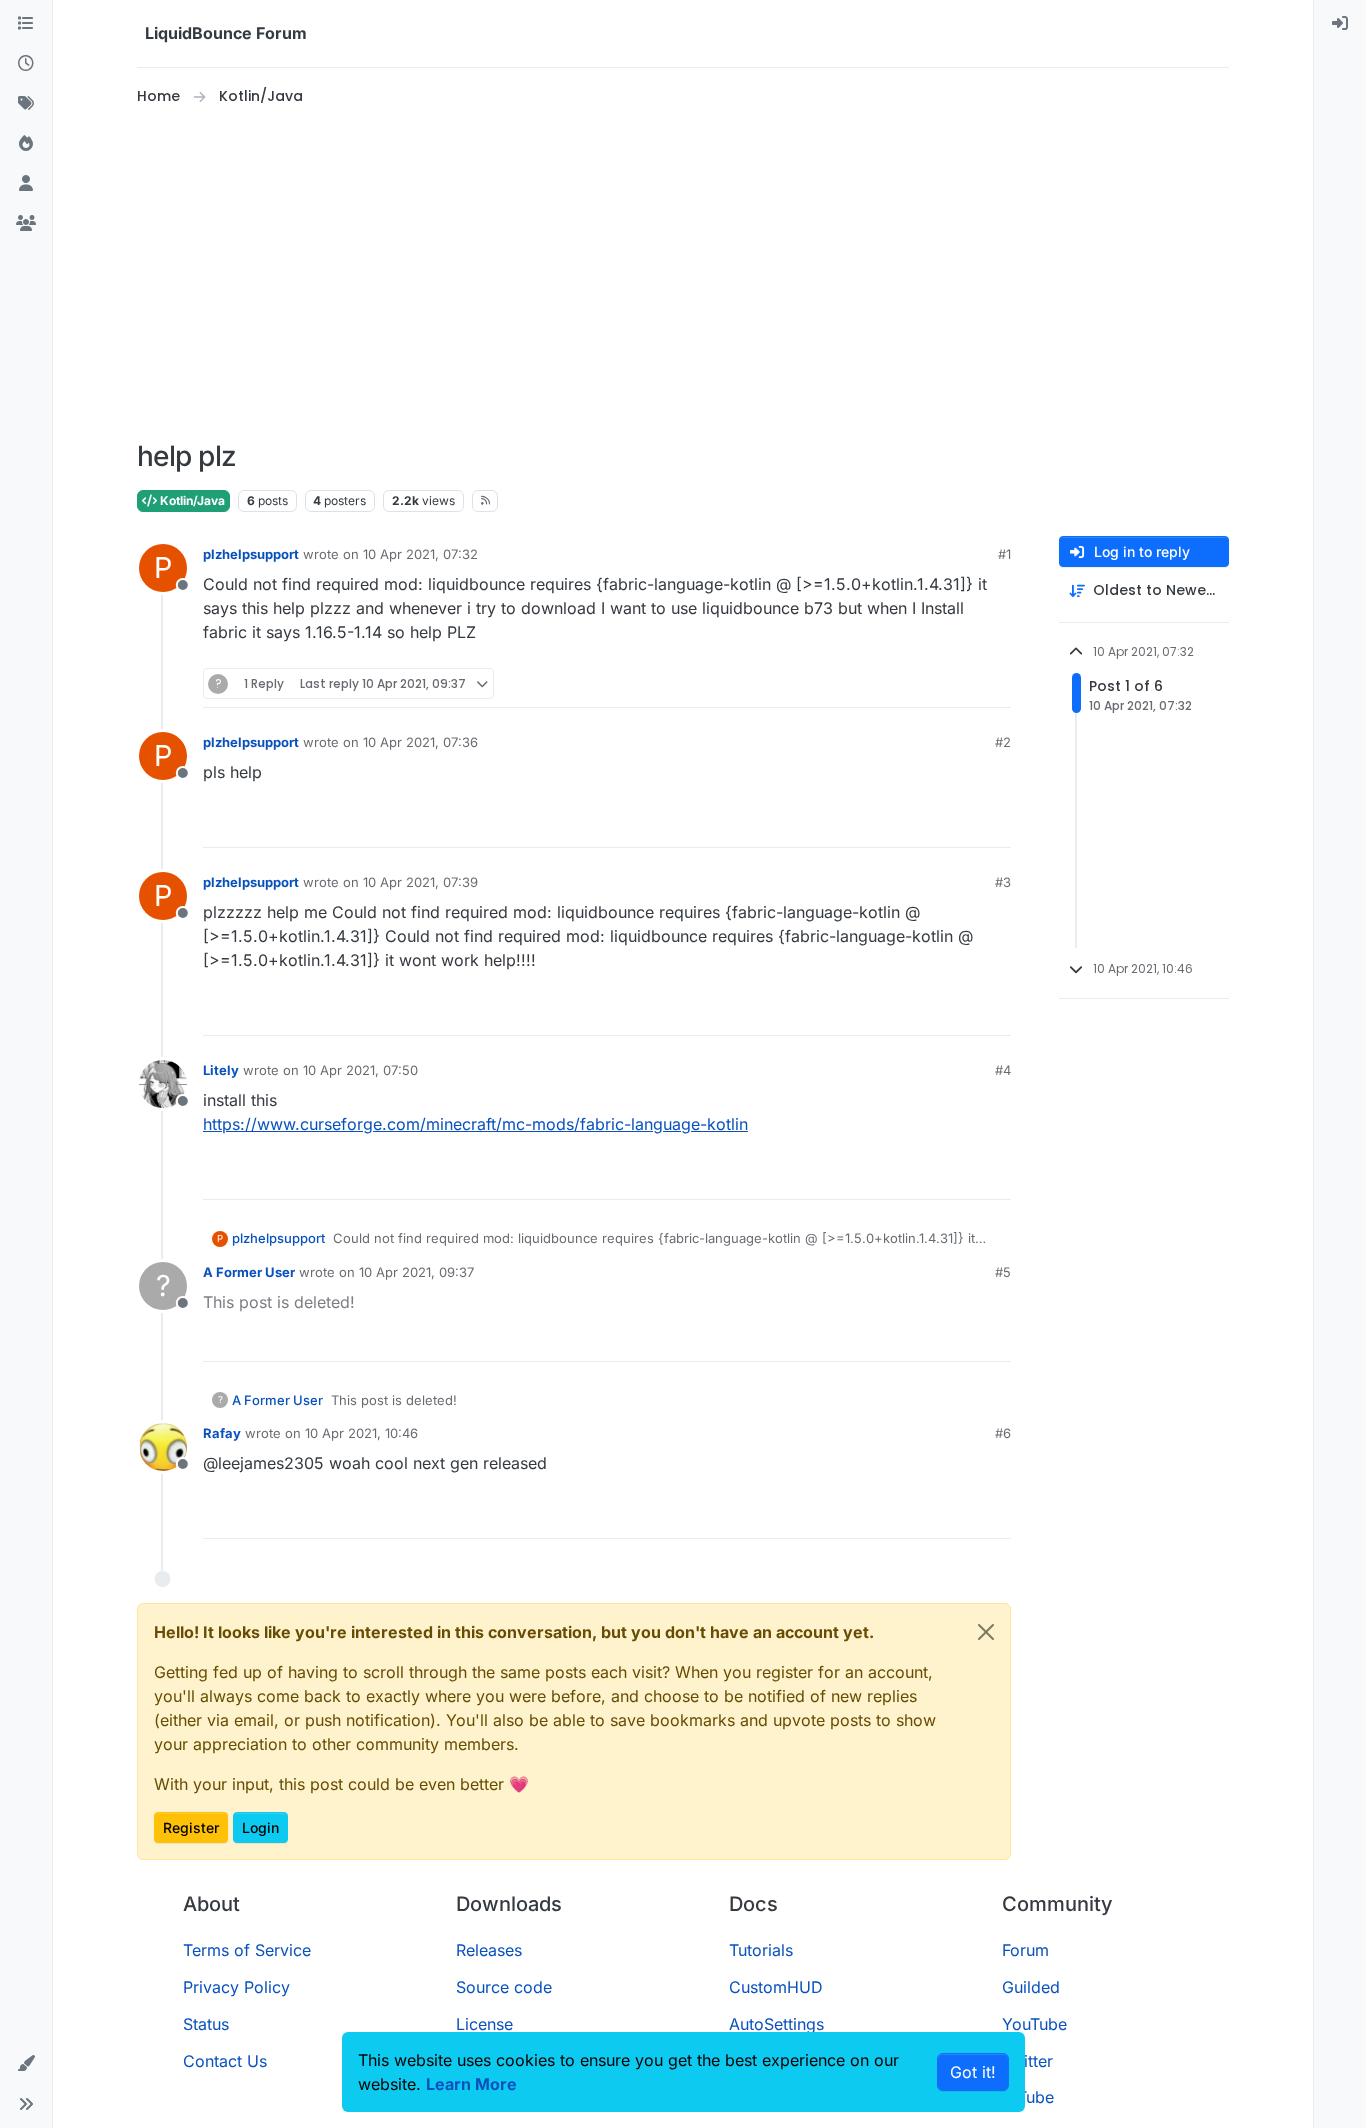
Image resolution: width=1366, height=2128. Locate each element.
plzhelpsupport (251, 554)
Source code (504, 1987)
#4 (1003, 1070)
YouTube (1034, 2024)
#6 (1003, 1433)
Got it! (973, 2072)
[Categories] (26, 24)
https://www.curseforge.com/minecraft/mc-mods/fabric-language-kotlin (475, 1124)
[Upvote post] (959, 683)
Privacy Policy (236, 1987)
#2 (1003, 742)
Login (260, 1827)
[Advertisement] (683, 274)
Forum (1025, 1950)
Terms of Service (247, 1950)
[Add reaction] (921, 683)
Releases (489, 1950)
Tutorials (761, 1950)
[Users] (26, 184)
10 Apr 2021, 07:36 (420, 742)
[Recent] (26, 64)
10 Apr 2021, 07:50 (360, 1070)
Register (191, 1827)
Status (206, 2024)
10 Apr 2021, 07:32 (420, 554)
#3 (1003, 882)
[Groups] (26, 224)
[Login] (1340, 24)
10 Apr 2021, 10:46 (361, 1433)
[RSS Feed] (485, 501)
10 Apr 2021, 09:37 (416, 1272)
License (484, 2024)
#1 (1004, 554)
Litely (221, 1070)
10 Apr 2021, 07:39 (420, 882)
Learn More (471, 2084)
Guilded (1031, 1987)
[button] (26, 2064)
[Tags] (26, 104)
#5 (1003, 1272)
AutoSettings (776, 2024)
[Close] (986, 1632)
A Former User (249, 1272)
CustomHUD (776, 1987)
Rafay (222, 1433)
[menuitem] (1340, 24)
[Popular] (26, 144)
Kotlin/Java (191, 500)
